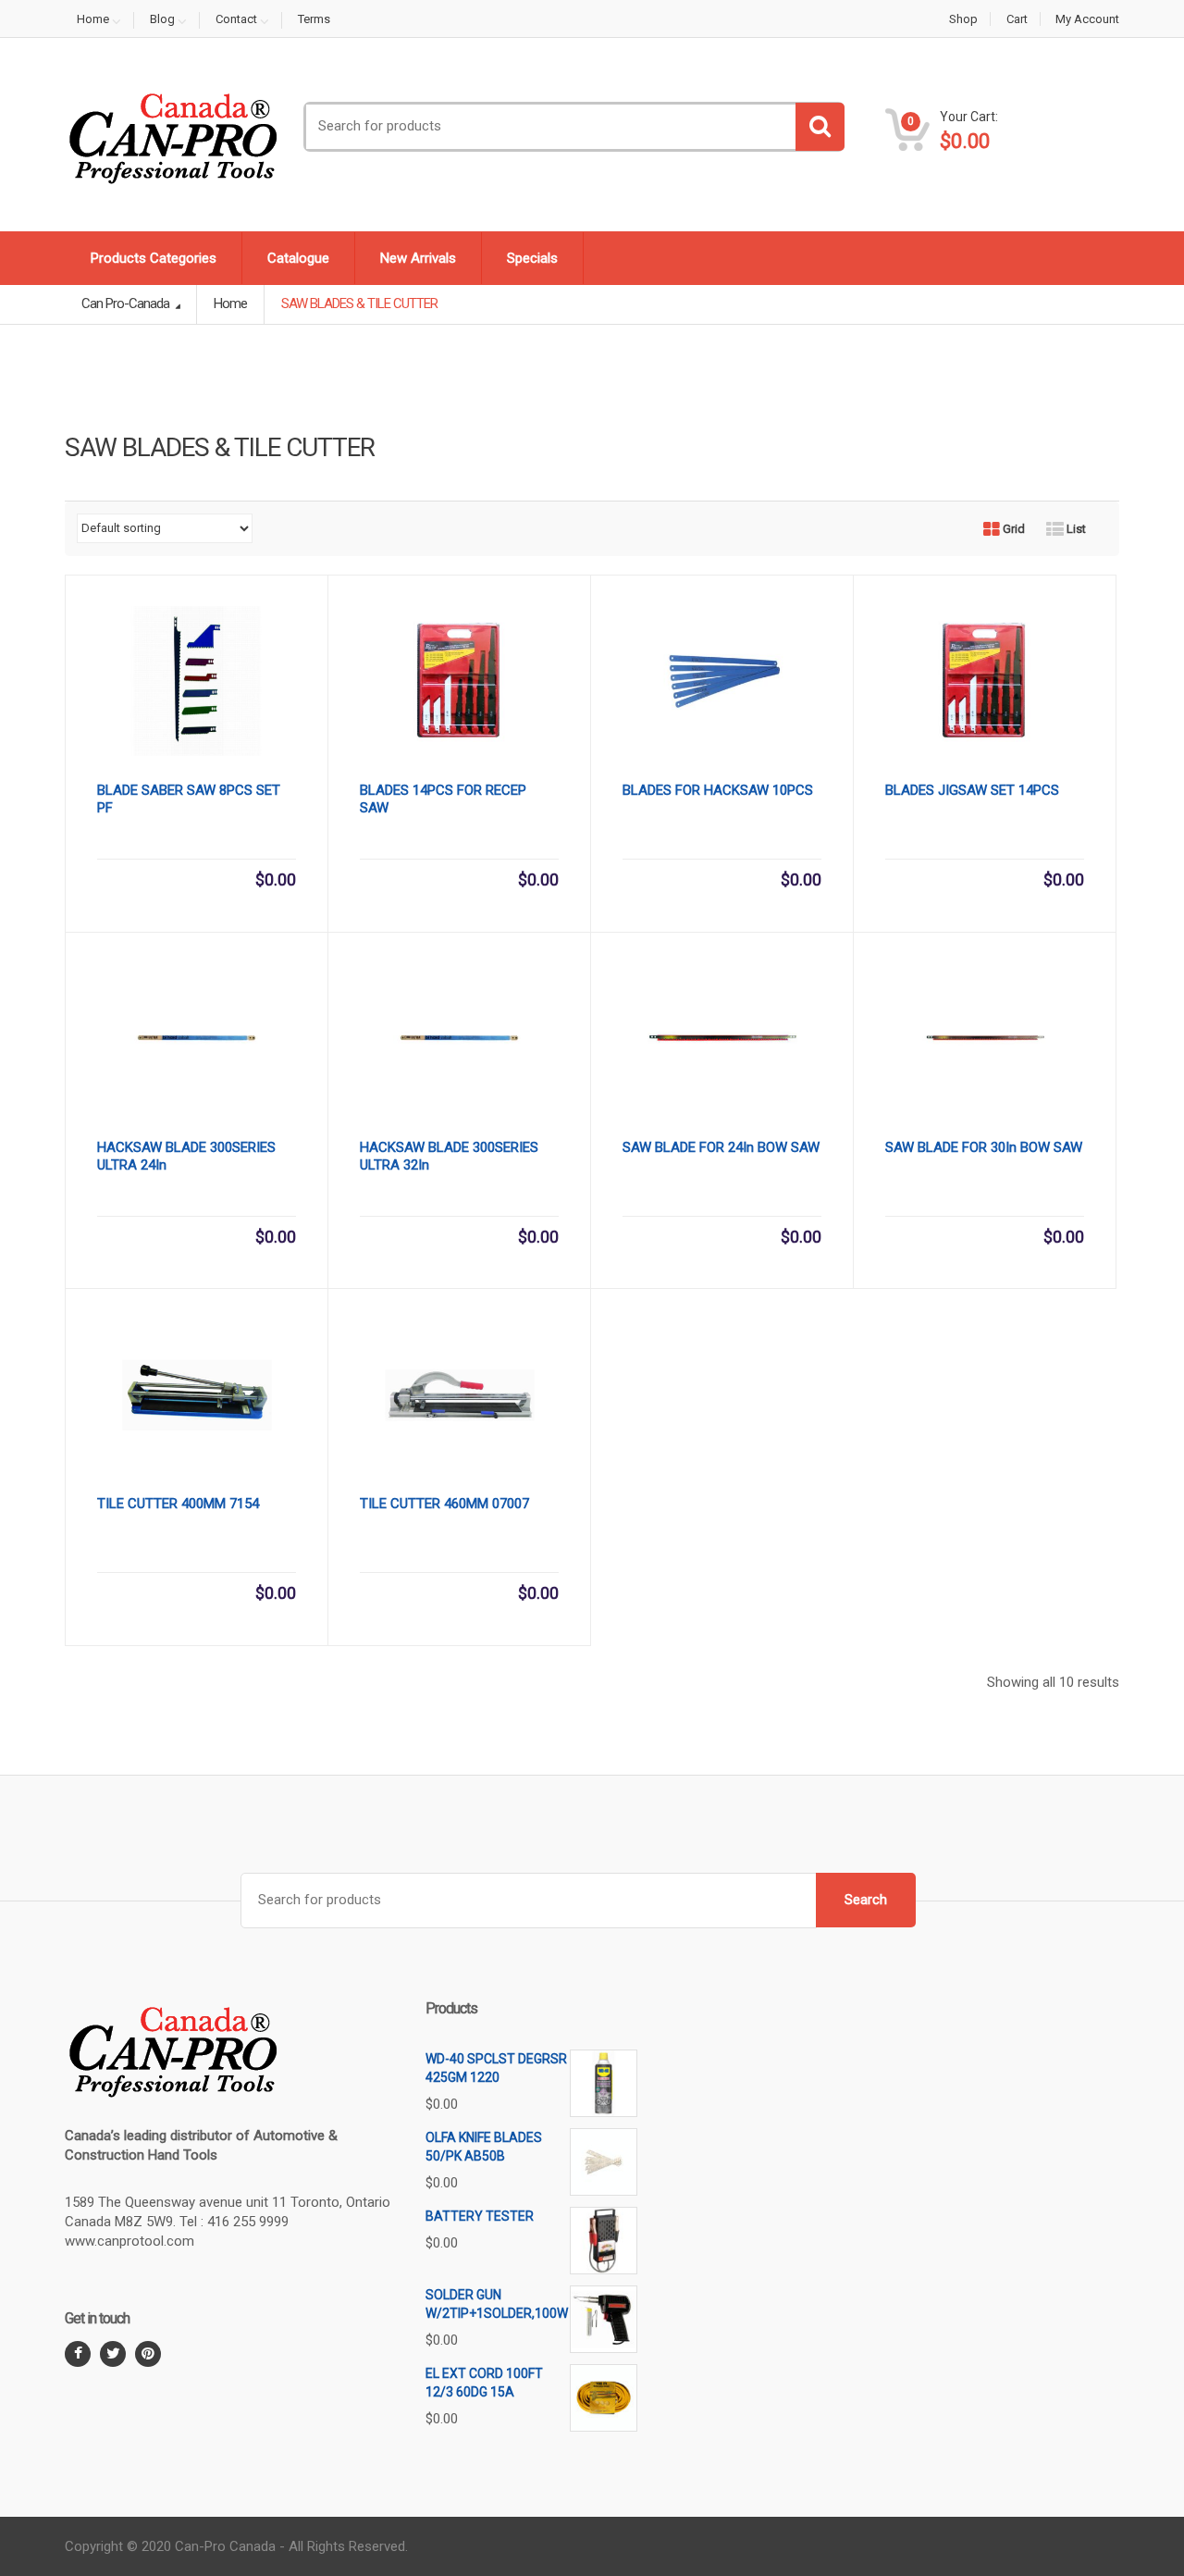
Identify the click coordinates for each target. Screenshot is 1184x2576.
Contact (236, 19)
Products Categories (154, 258)
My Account (1087, 19)
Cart (1017, 19)
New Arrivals (418, 258)
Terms (314, 19)
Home (93, 19)
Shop (963, 19)
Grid (1012, 529)
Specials (532, 258)
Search (866, 1900)
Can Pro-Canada (127, 303)
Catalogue (298, 258)
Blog (162, 19)
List (1075, 529)
